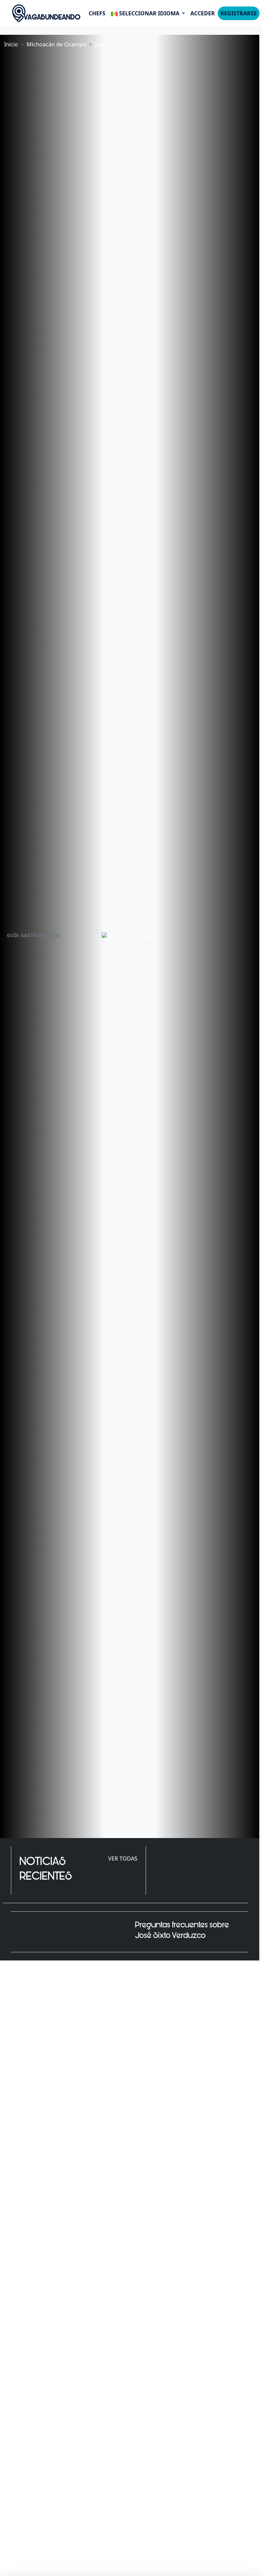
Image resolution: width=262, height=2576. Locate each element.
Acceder (203, 13)
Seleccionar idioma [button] (149, 13)
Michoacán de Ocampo (56, 44)
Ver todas (123, 1859)
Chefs (97, 13)
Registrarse (239, 13)
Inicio (11, 44)
